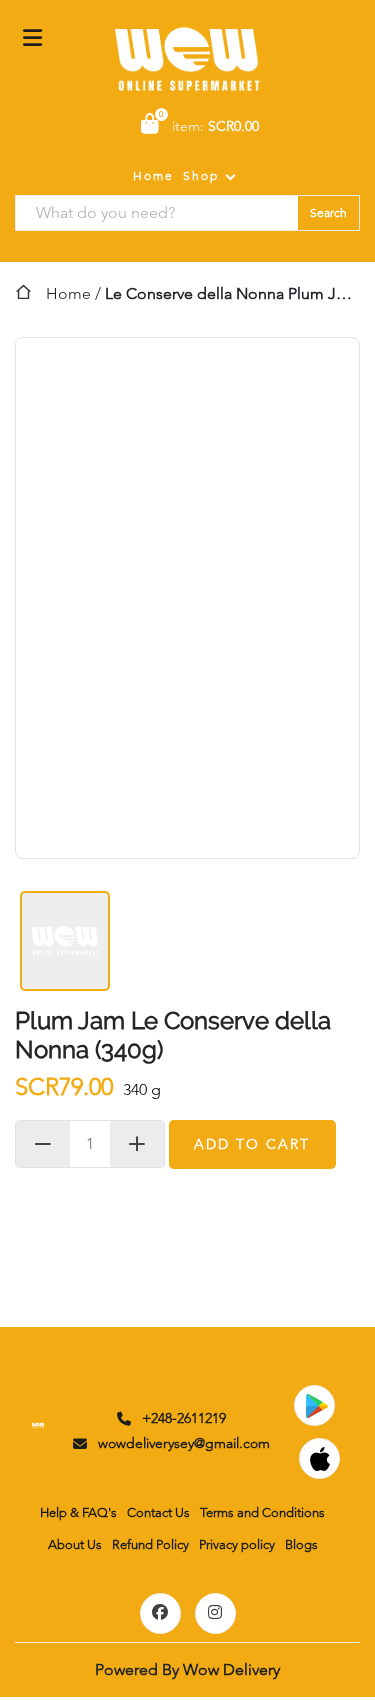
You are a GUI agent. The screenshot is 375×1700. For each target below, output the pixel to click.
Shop (201, 175)
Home (153, 175)
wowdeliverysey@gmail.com (184, 1443)
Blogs (301, 1544)
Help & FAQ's (78, 1512)
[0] (150, 125)
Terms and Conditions (262, 1512)
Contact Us (158, 1512)
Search (328, 212)
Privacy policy (237, 1544)
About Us (75, 1544)
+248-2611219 (184, 1418)
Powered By (187, 1669)
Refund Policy (150, 1544)
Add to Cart (252, 1144)
